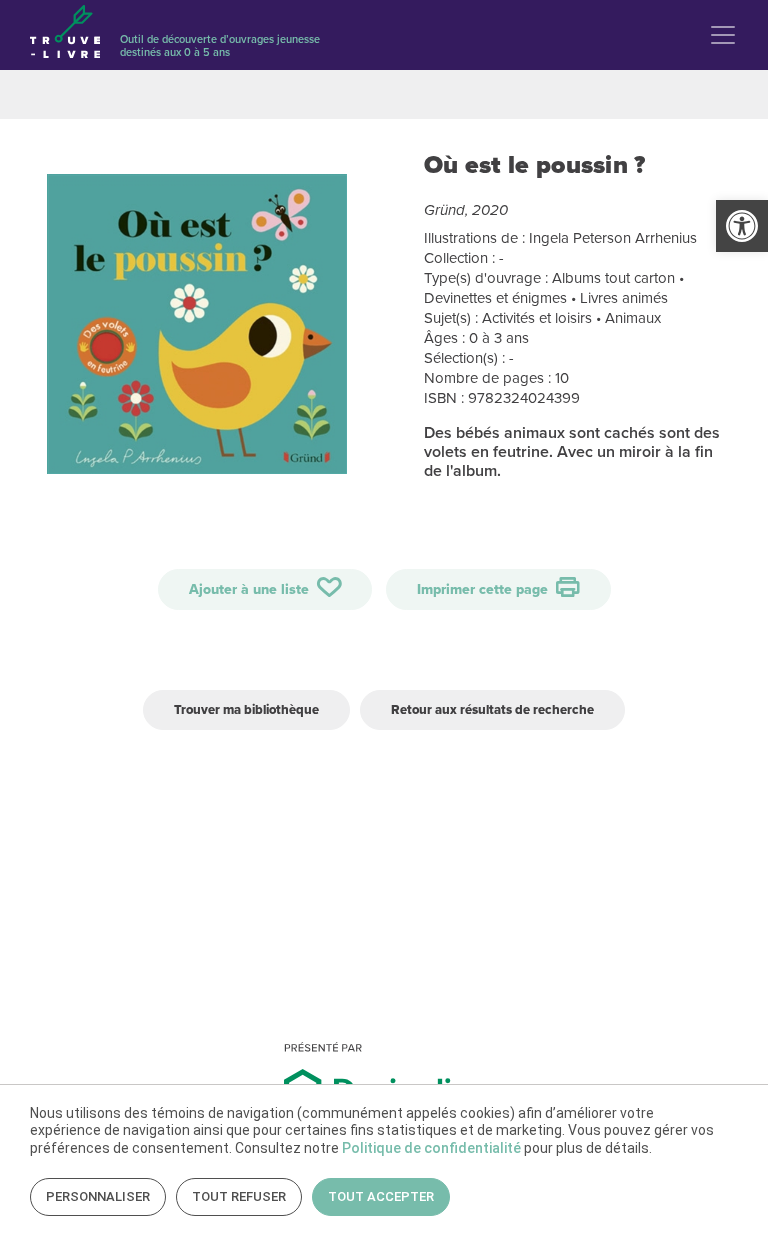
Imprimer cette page (484, 589)
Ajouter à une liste (251, 589)
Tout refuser (239, 1196)
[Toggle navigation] (723, 35)
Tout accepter (381, 1196)
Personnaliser (98, 1196)
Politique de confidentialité (431, 1148)
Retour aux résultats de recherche (492, 709)
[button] (742, 226)
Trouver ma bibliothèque (246, 709)
